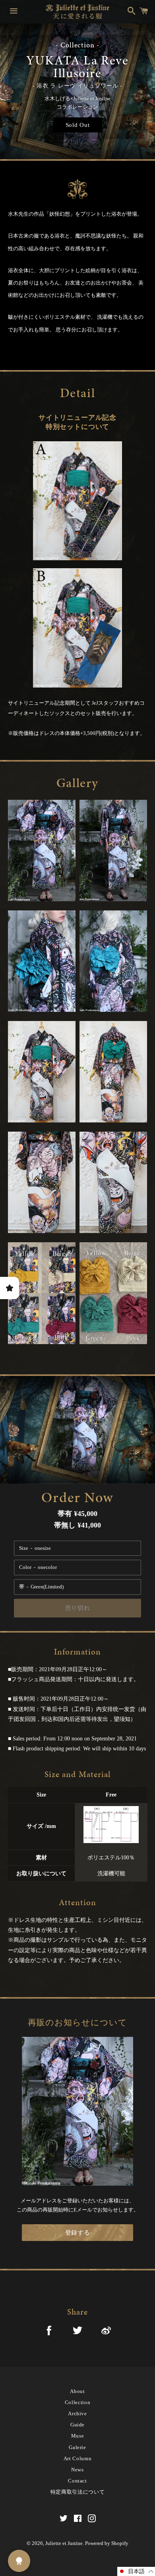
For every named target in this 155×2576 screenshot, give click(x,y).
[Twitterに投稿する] (77, 2332)
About (77, 2391)
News (77, 2470)
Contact (77, 2481)
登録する (78, 2233)
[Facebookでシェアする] (49, 2332)
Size (24, 1548)
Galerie (77, 2447)
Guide (77, 2425)
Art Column (78, 2458)
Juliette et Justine (64, 2543)
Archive (77, 2413)
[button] (136, 2571)
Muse (78, 2436)
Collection (78, 2402)
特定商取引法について (78, 2492)
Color (25, 1567)
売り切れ (78, 1608)
